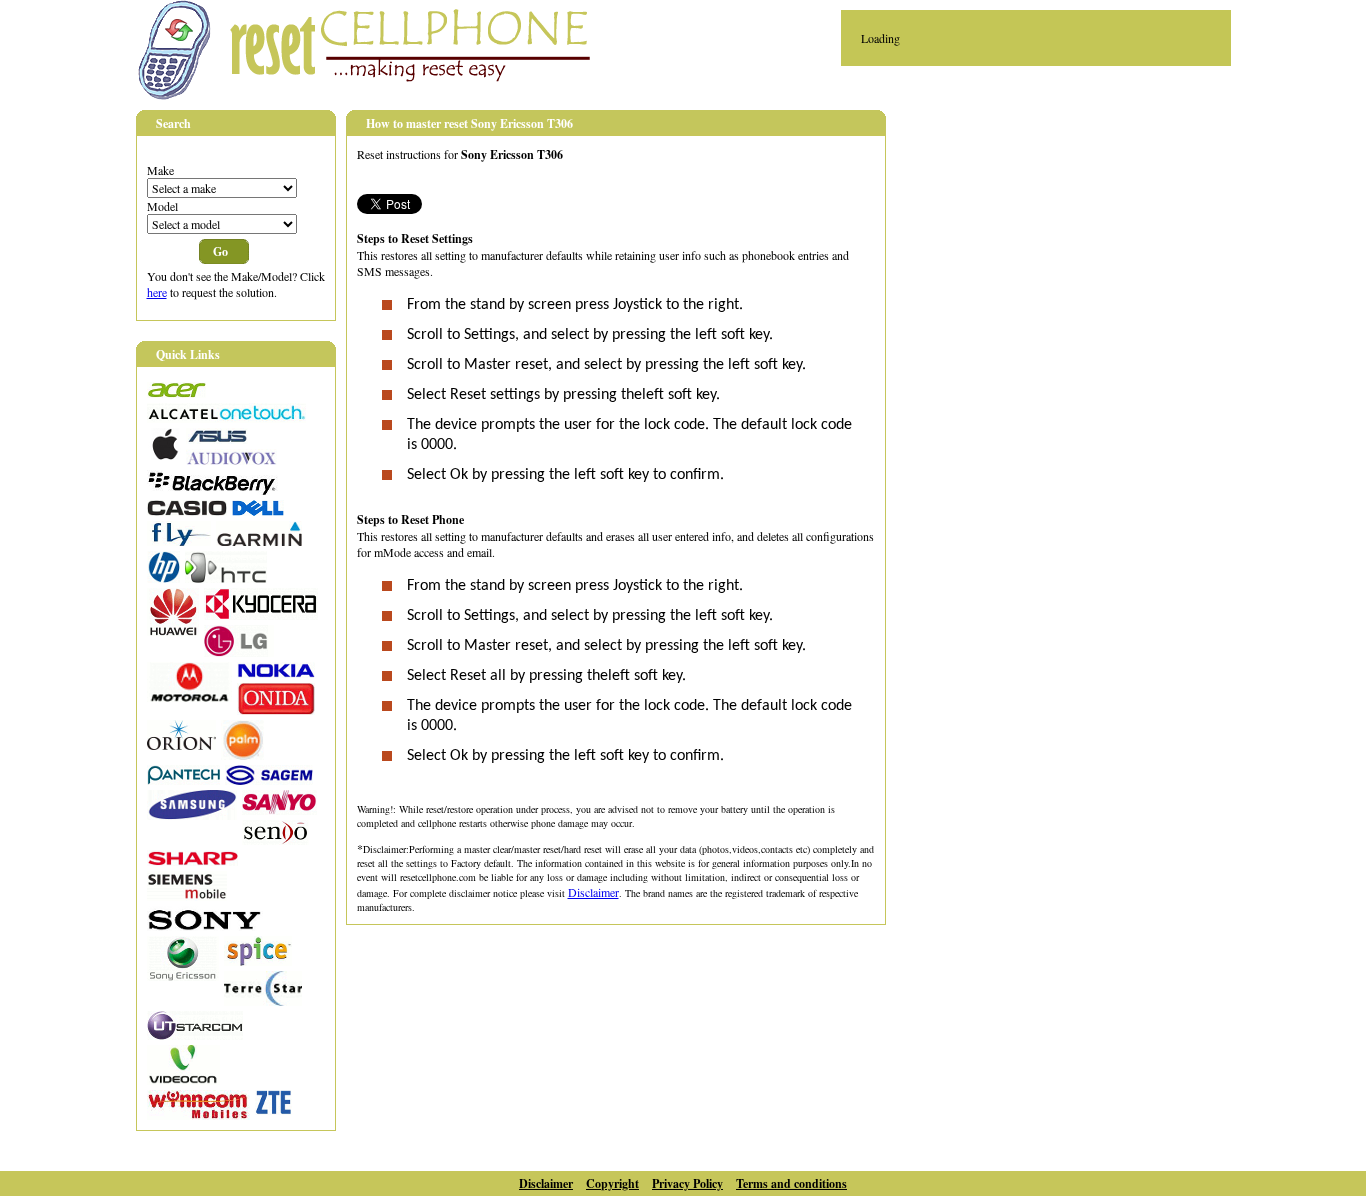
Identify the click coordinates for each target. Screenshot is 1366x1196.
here (157, 292)
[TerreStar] (263, 1001)
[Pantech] (183, 780)
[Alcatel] (226, 418)
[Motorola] (189, 697)
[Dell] (258, 511)
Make (160, 170)
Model (162, 206)
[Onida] (276, 710)
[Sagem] (269, 780)
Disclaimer (593, 892)
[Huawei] (173, 631)
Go (220, 251)
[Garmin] (259, 541)
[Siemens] (187, 896)
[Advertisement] (1076, 251)
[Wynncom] (198, 1115)
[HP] (163, 578)
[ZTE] (273, 1110)
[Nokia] (276, 673)
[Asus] (217, 439)
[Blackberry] (212, 490)
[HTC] (226, 578)
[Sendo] (275, 840)
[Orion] (181, 745)
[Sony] (205, 926)
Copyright (612, 1183)
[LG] (239, 652)
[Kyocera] (261, 615)
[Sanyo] (279, 810)
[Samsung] (192, 815)
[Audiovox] (231, 460)
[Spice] (258, 961)
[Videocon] (183, 1080)
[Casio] (187, 511)
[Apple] (164, 455)
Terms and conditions (791, 1183)
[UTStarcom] (195, 1035)
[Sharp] (192, 861)
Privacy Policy (687, 1183)
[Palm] (242, 755)
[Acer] (176, 393)
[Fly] (179, 541)
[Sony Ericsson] (183, 976)
